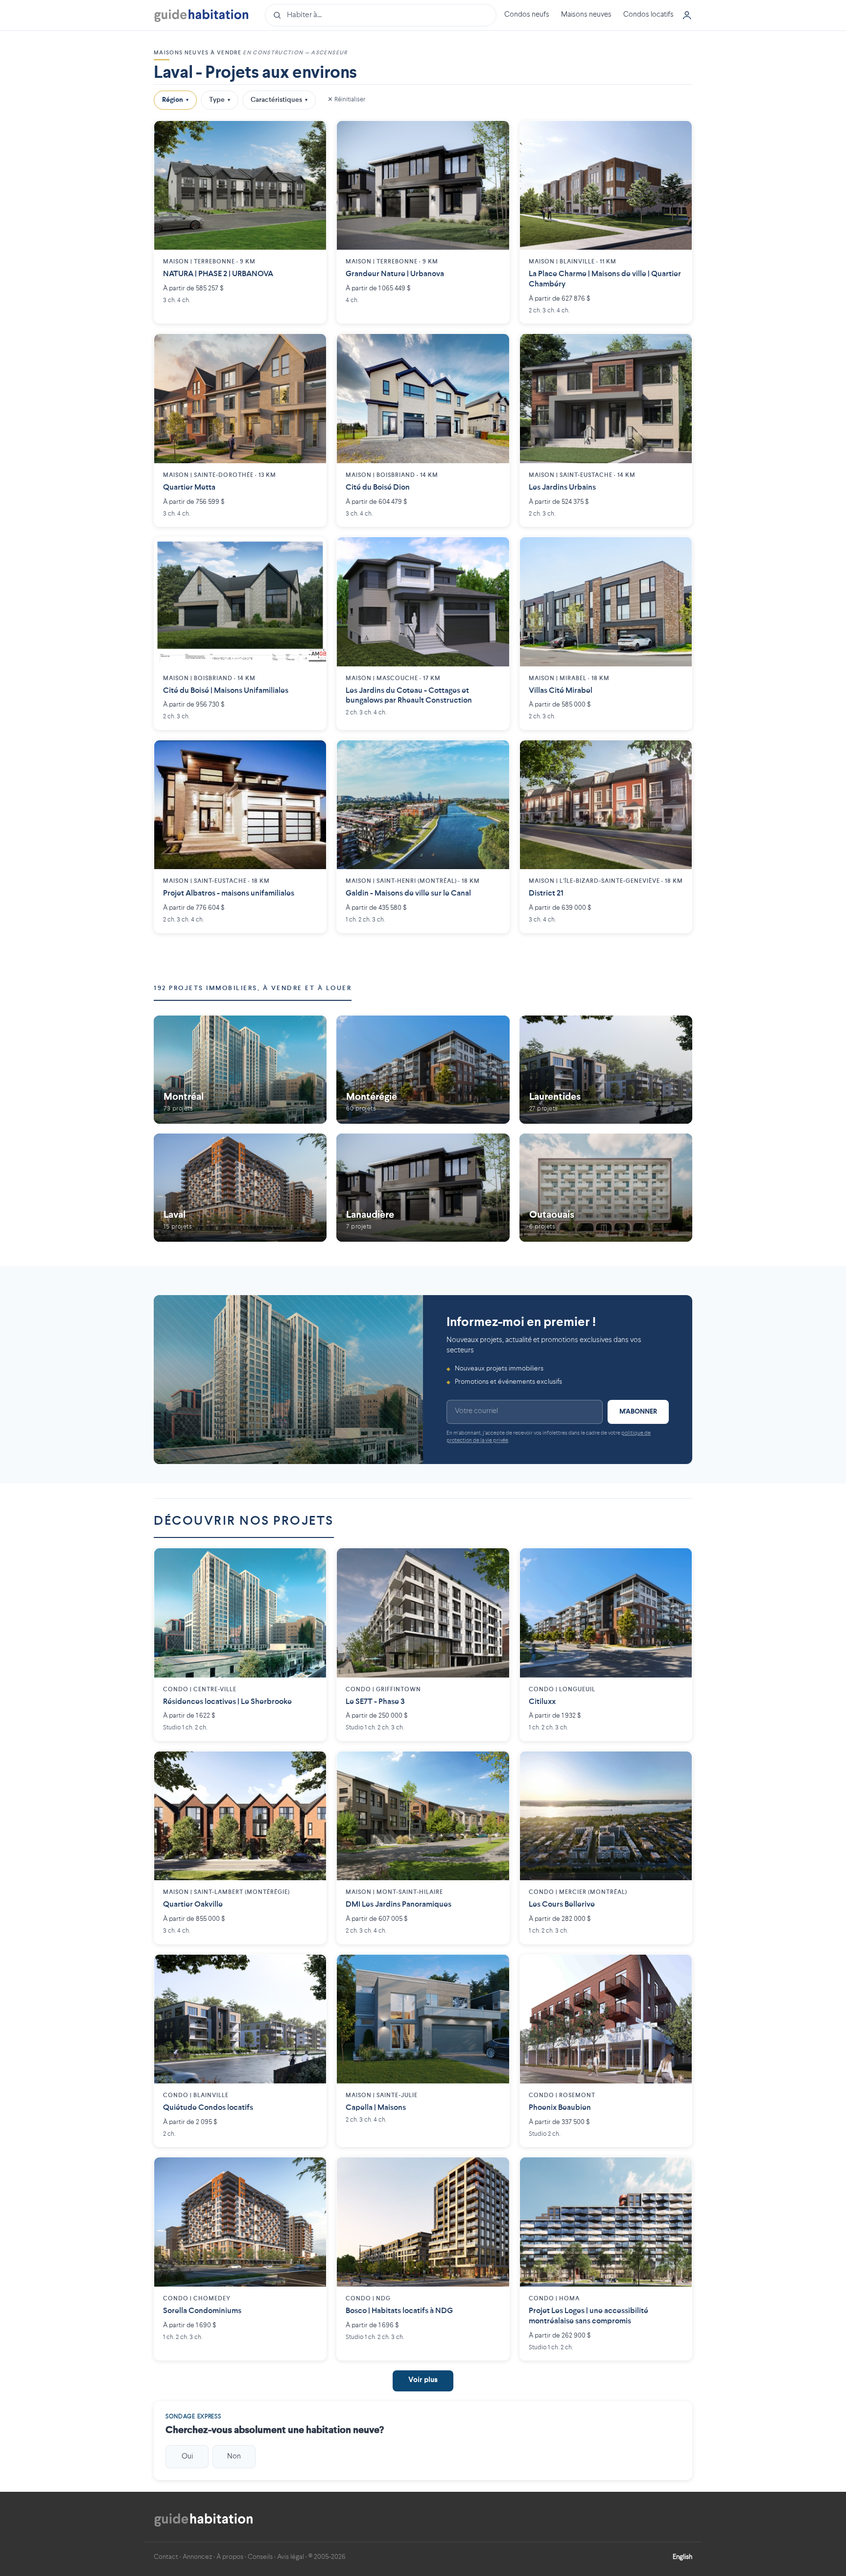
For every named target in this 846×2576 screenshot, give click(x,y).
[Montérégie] (423, 1070)
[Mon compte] (687, 15)
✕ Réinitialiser (346, 100)
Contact (166, 2557)
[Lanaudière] (423, 1187)
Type (220, 100)
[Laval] (240, 1187)
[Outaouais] (606, 1187)
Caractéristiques (279, 100)
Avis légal (291, 2557)
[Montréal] (240, 1070)
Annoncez (197, 2557)
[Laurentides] (606, 1070)
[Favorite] (311, 136)
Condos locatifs (648, 15)
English (682, 2557)
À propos (230, 2557)
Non (234, 2457)
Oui (187, 2457)
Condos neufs (527, 15)
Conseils (260, 2557)
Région (175, 100)
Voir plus (423, 2380)
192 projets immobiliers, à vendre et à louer (253, 988)
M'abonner (638, 1412)
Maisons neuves (586, 15)
